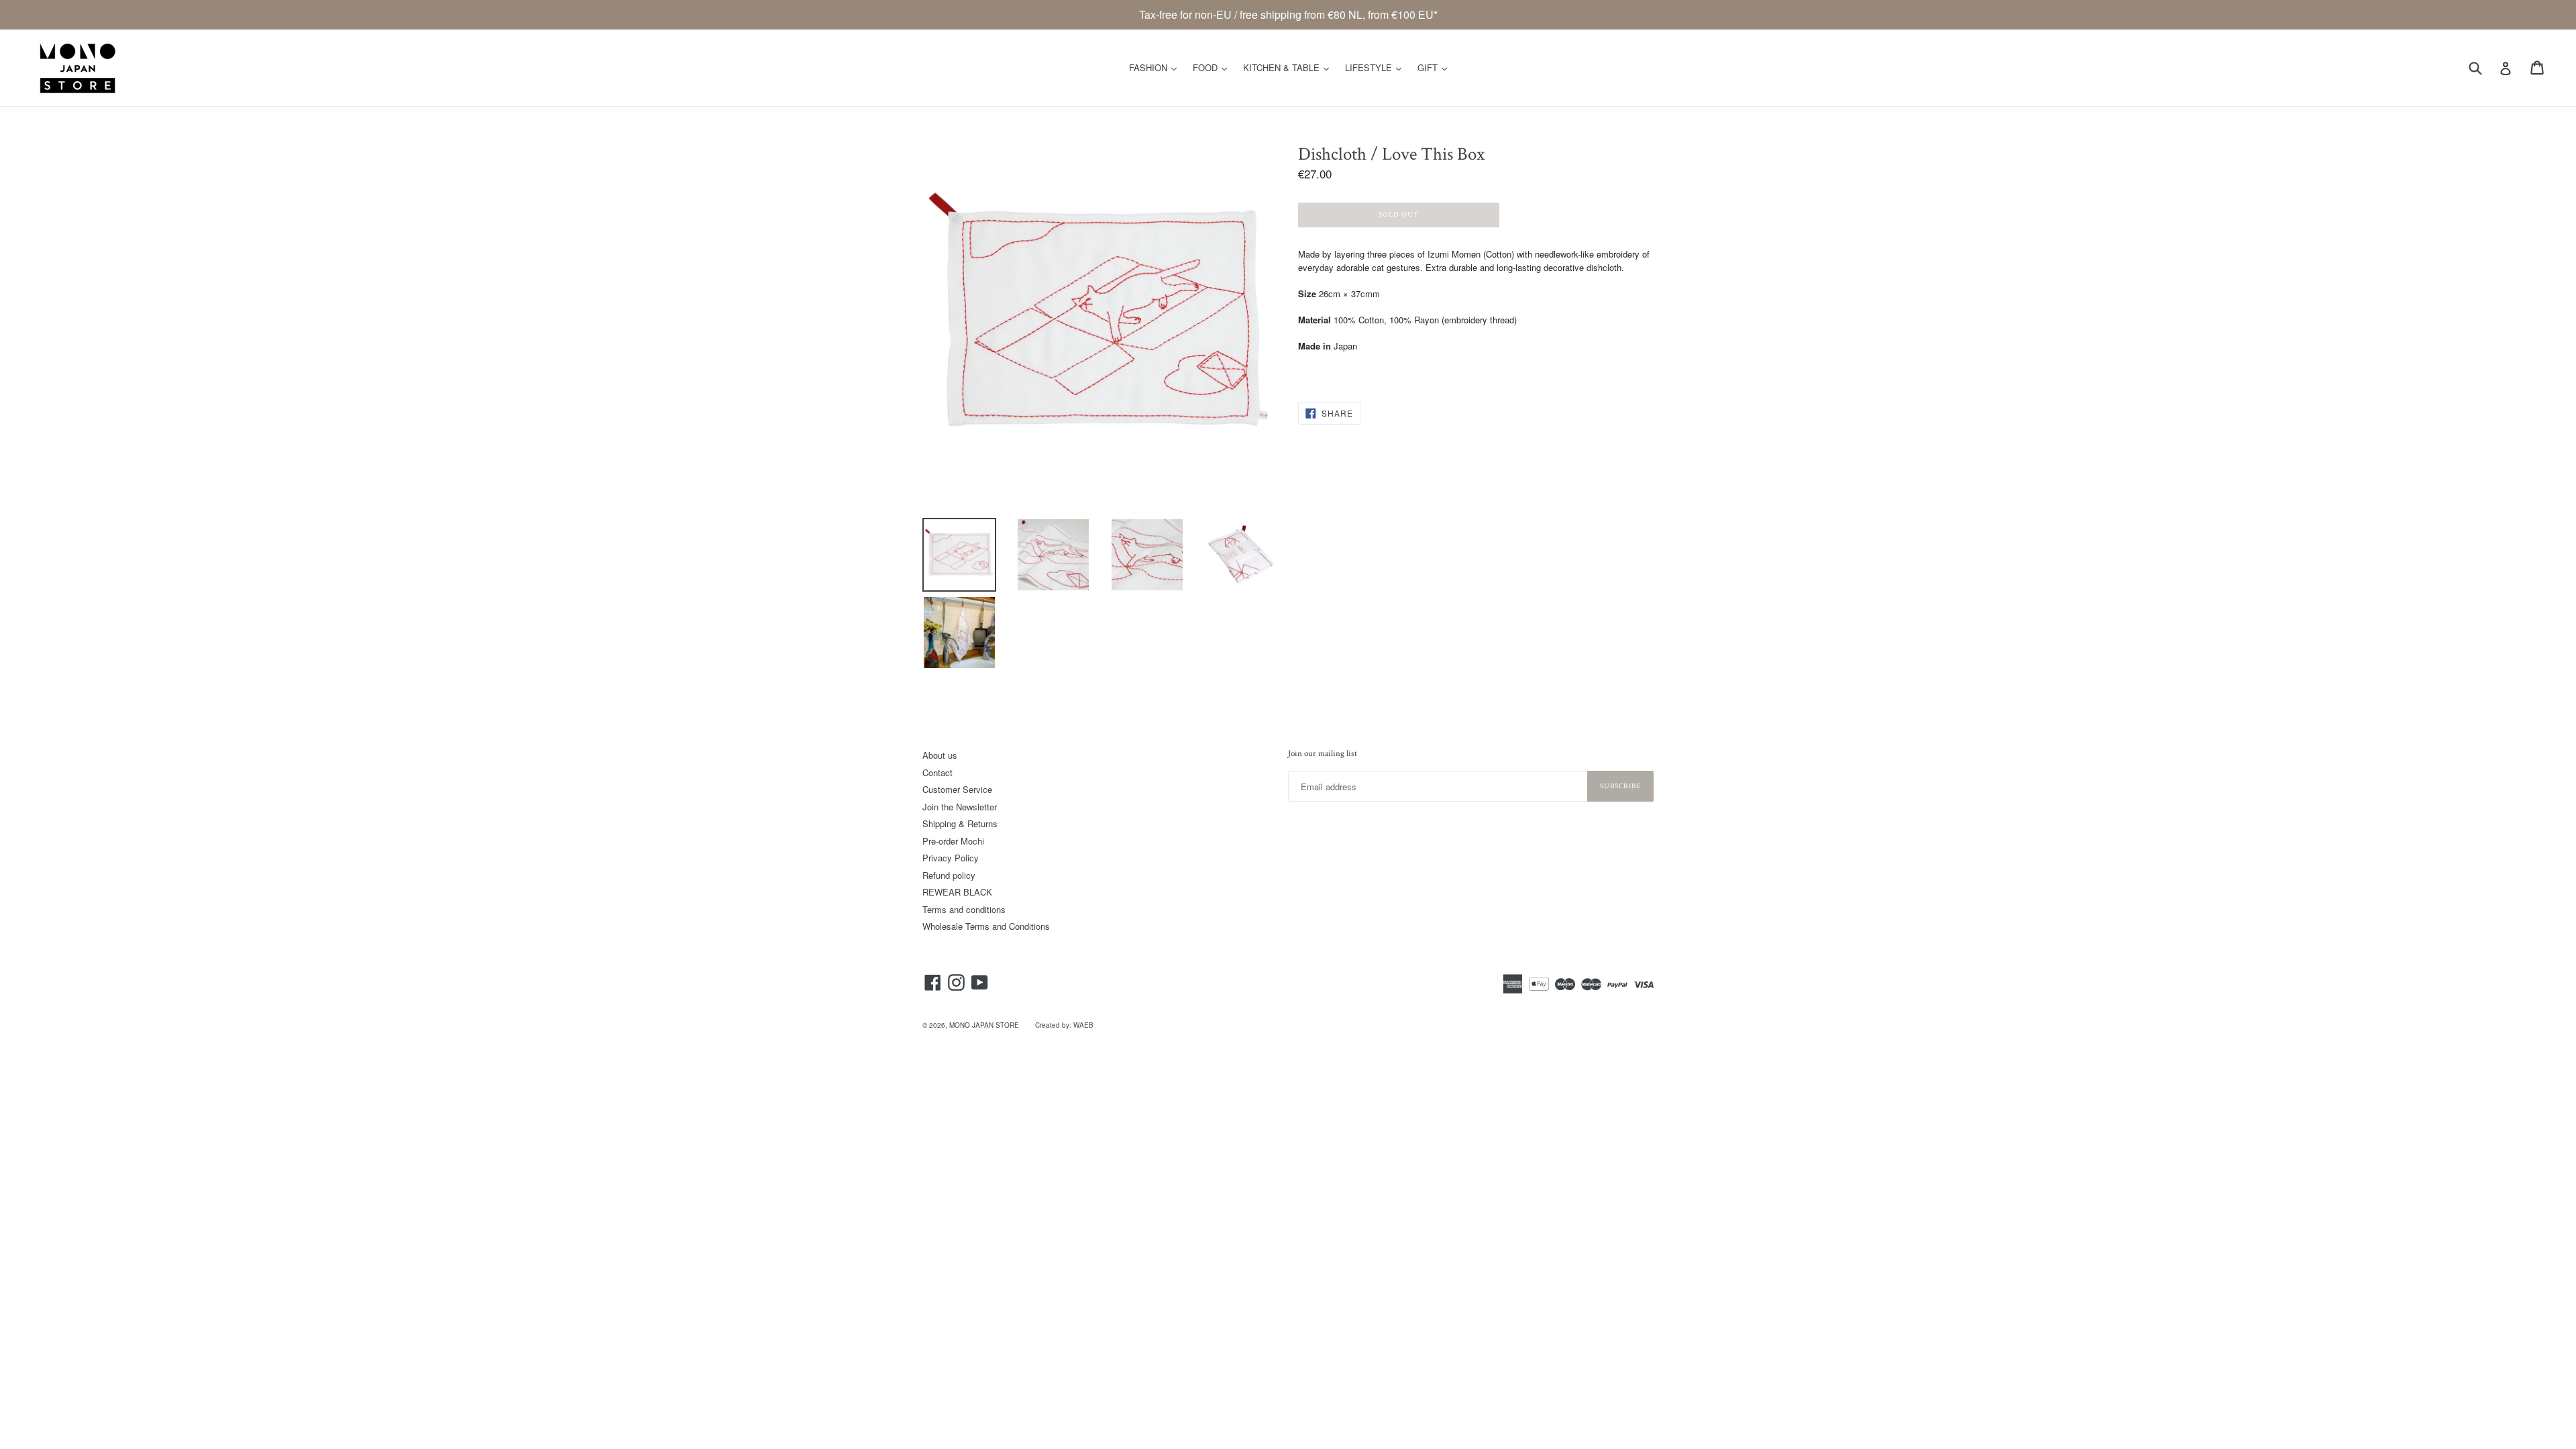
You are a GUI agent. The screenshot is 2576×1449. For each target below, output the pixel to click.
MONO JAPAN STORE (984, 1025)
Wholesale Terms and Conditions (986, 926)
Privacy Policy (951, 858)
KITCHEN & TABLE (1289, 67)
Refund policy (949, 875)
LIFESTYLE (1377, 67)
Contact (937, 772)
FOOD (1213, 67)
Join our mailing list (1323, 754)
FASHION (1156, 67)
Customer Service (957, 789)
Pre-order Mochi (953, 841)
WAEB (1083, 1025)
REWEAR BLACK (957, 892)
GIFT (1436, 67)
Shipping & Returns (960, 823)
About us (940, 755)
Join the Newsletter (960, 807)
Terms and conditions (964, 909)
